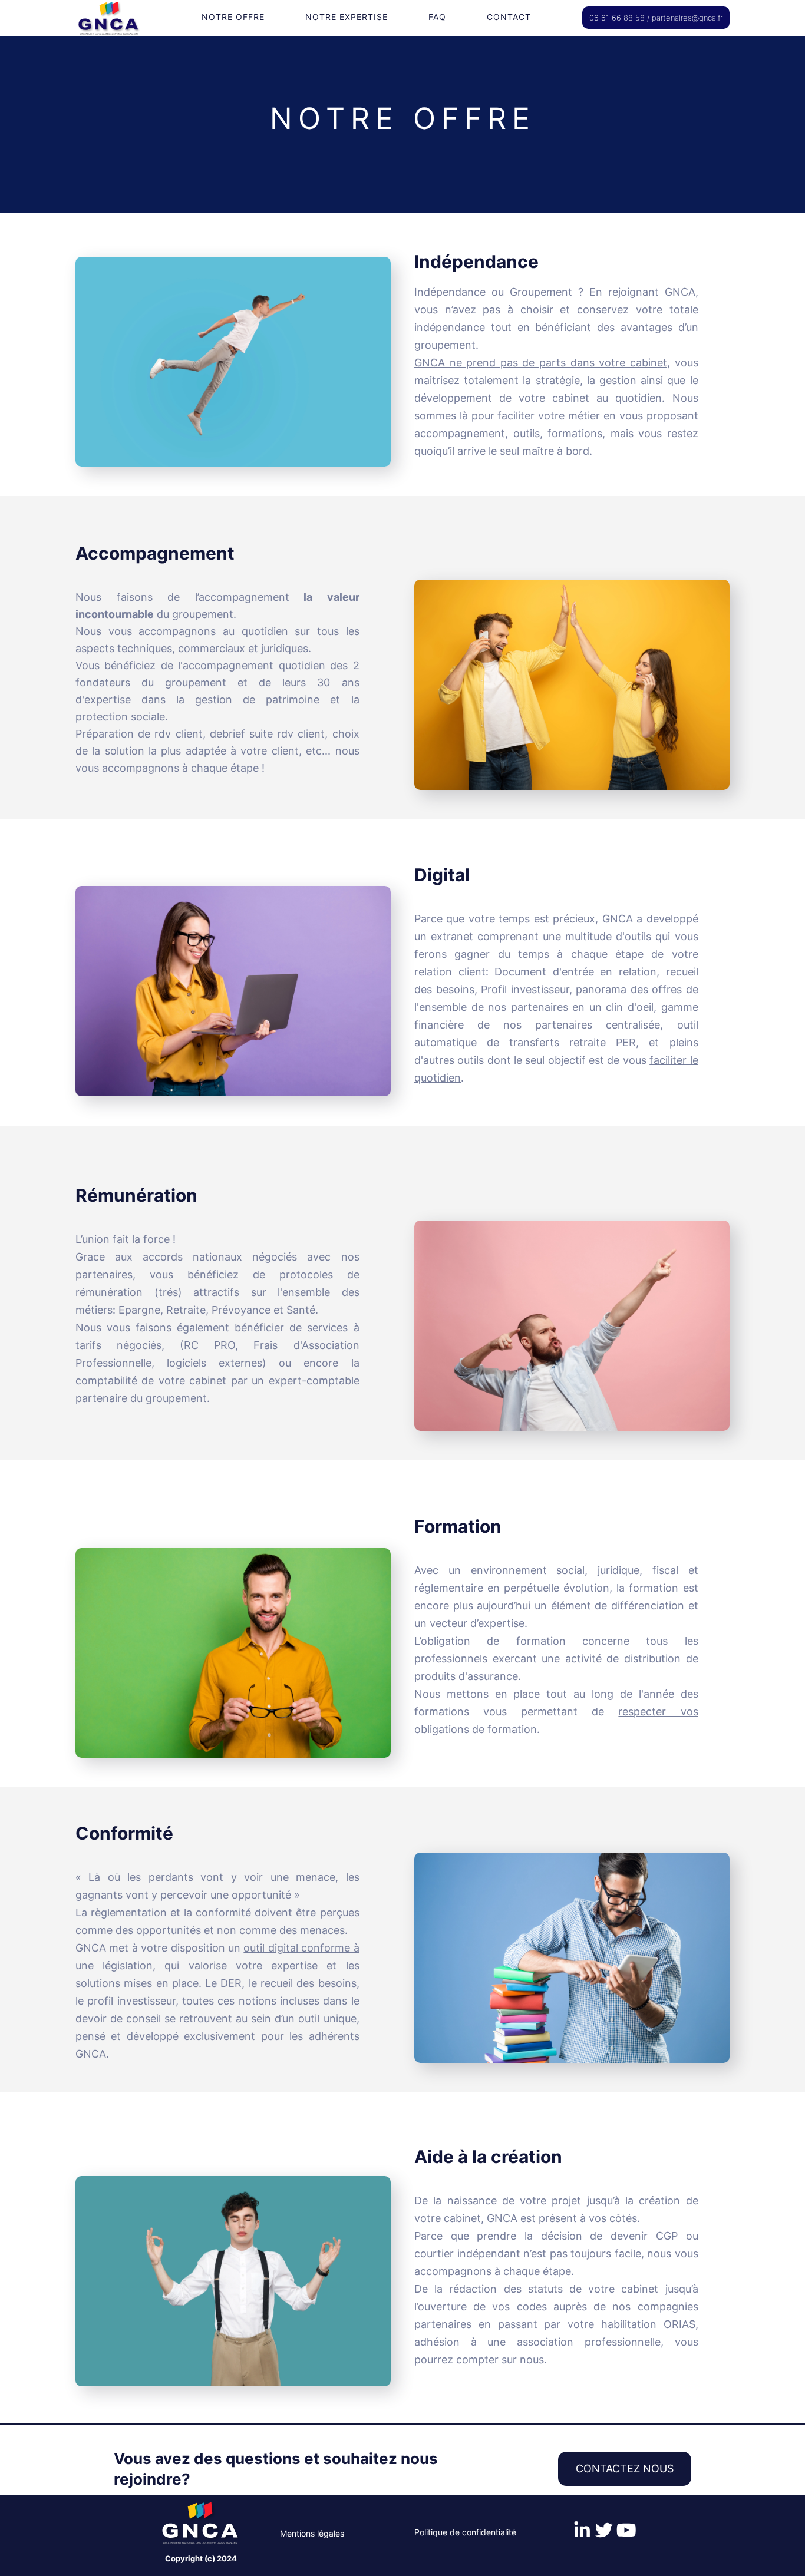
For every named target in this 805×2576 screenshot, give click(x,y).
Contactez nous (625, 2468)
